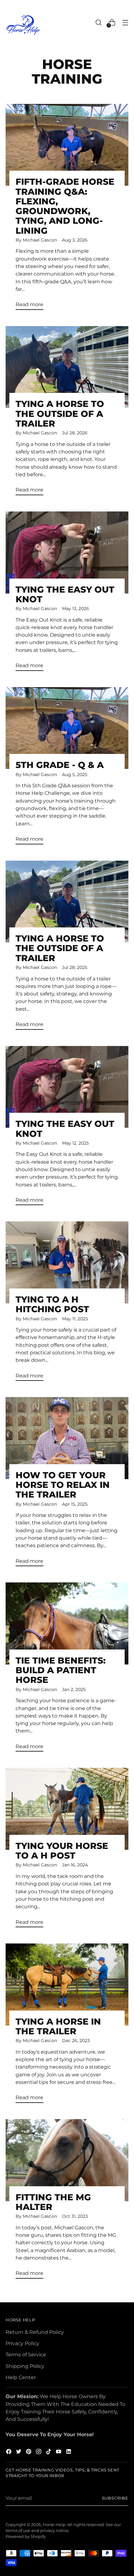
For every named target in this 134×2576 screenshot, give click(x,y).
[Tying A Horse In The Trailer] (67, 1985)
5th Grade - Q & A (60, 765)
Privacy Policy (22, 2343)
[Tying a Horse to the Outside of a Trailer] (67, 367)
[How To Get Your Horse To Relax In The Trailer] (67, 1438)
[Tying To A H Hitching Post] (67, 1262)
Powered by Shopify (26, 2537)
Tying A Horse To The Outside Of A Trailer (60, 948)
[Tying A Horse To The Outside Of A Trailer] (67, 902)
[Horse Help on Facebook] (9, 2452)
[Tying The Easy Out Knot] (67, 552)
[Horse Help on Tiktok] (49, 2452)
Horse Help (54, 2525)
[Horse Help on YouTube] (59, 2452)
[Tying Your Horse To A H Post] (67, 1809)
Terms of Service (26, 2354)
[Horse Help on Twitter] (19, 2452)
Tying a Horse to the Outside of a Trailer (60, 413)
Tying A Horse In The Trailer (58, 2026)
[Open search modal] (98, 22)
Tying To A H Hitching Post (52, 1304)
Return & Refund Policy (35, 2332)
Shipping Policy (25, 2366)
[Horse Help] (23, 25)
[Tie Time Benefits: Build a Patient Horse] (67, 1623)
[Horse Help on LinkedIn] (69, 2452)
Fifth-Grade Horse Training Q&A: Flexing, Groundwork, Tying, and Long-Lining (65, 206)
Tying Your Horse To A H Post (62, 1851)
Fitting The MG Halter (53, 2202)
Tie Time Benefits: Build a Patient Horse (61, 1670)
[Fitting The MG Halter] (67, 2160)
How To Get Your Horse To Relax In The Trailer (63, 1485)
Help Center (21, 2377)
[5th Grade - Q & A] (67, 728)
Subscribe (115, 2498)
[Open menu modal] (125, 22)
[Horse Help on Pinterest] (29, 2452)
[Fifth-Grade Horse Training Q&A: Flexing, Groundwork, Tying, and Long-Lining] (67, 145)
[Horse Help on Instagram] (39, 2452)
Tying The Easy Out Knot (65, 594)
